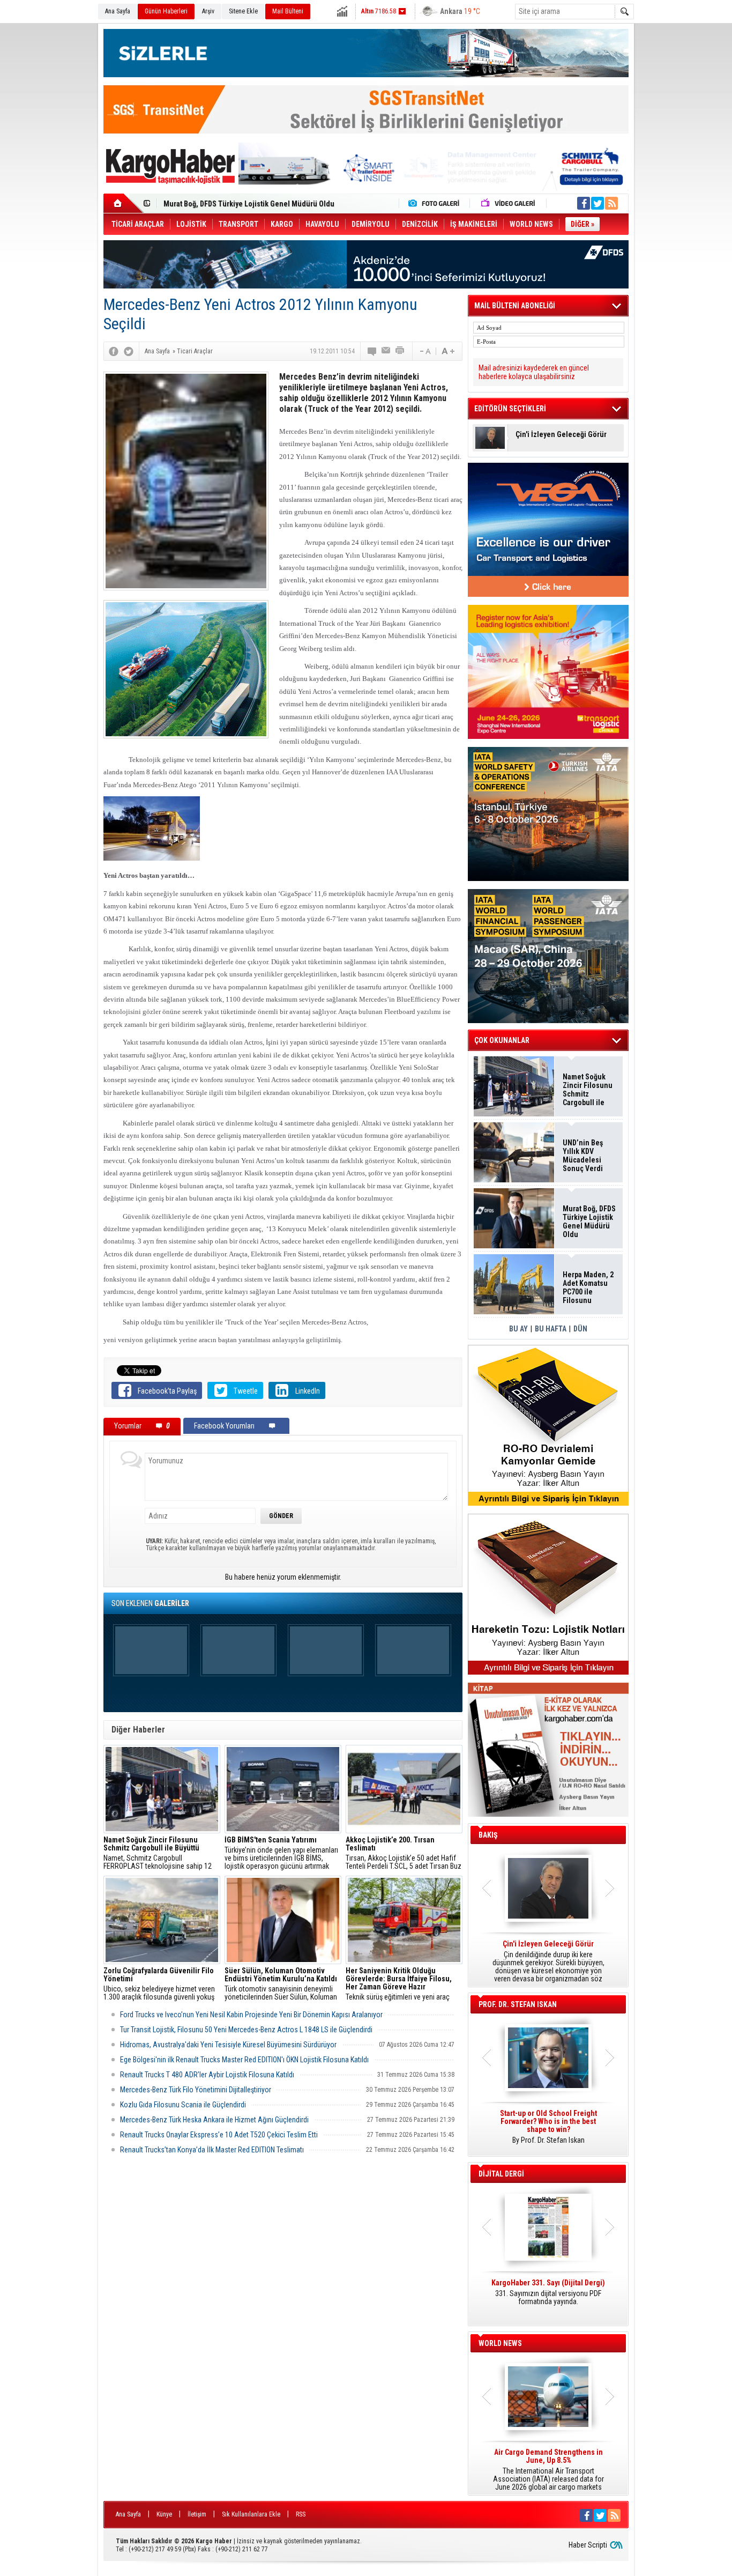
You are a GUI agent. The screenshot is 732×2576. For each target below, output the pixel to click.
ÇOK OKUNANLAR (502, 1040)
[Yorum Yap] (372, 351)
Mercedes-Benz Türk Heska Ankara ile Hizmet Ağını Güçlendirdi (214, 2120)
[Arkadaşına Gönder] (386, 351)
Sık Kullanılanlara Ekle (251, 2514)
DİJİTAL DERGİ (501, 2174)
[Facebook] (114, 351)
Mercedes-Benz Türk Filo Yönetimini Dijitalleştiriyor (196, 2090)
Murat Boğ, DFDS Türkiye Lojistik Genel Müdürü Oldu (589, 1222)
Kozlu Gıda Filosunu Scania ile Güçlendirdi (183, 2105)
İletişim (197, 2514)
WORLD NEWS (500, 2343)
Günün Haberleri (166, 11)
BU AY (518, 1329)
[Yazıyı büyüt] (448, 351)
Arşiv (208, 11)
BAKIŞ (488, 1835)
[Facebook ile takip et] (584, 203)
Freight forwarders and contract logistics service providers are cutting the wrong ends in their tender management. (548, 2131)
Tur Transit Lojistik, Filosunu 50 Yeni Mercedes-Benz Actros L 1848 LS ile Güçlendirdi (246, 2030)
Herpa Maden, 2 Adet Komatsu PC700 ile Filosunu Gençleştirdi (264, 204)
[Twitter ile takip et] (597, 203)
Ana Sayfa (118, 11)
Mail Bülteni (288, 11)
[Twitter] (129, 351)
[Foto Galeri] (436, 203)
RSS (301, 2514)
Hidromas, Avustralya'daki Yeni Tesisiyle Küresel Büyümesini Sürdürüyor (228, 2045)
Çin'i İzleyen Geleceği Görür (561, 435)
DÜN (580, 1329)
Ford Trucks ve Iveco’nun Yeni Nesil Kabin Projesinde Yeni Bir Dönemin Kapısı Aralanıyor (251, 2015)
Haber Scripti (588, 2545)
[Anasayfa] (124, 203)
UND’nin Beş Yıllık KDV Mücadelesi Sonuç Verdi (583, 1156)
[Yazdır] (400, 351)
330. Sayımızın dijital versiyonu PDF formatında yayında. (548, 2292)
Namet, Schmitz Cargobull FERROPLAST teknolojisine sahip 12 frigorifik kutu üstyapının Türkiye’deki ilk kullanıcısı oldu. (162, 1853)
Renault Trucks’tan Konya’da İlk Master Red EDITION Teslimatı (212, 2150)
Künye (164, 2514)
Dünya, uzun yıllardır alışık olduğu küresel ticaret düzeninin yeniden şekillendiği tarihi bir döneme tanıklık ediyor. (548, 1961)
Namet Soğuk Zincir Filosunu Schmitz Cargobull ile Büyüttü (588, 1090)
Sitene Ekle (243, 11)
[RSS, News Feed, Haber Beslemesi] (611, 203)
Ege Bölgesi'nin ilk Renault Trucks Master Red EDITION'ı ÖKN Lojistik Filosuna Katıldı (244, 2060)
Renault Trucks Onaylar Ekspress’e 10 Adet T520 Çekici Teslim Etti (219, 2135)
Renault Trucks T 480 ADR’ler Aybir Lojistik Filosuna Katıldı (207, 2075)
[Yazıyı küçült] (424, 351)
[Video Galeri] (509, 203)
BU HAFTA (551, 1329)
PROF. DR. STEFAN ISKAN (518, 2004)
